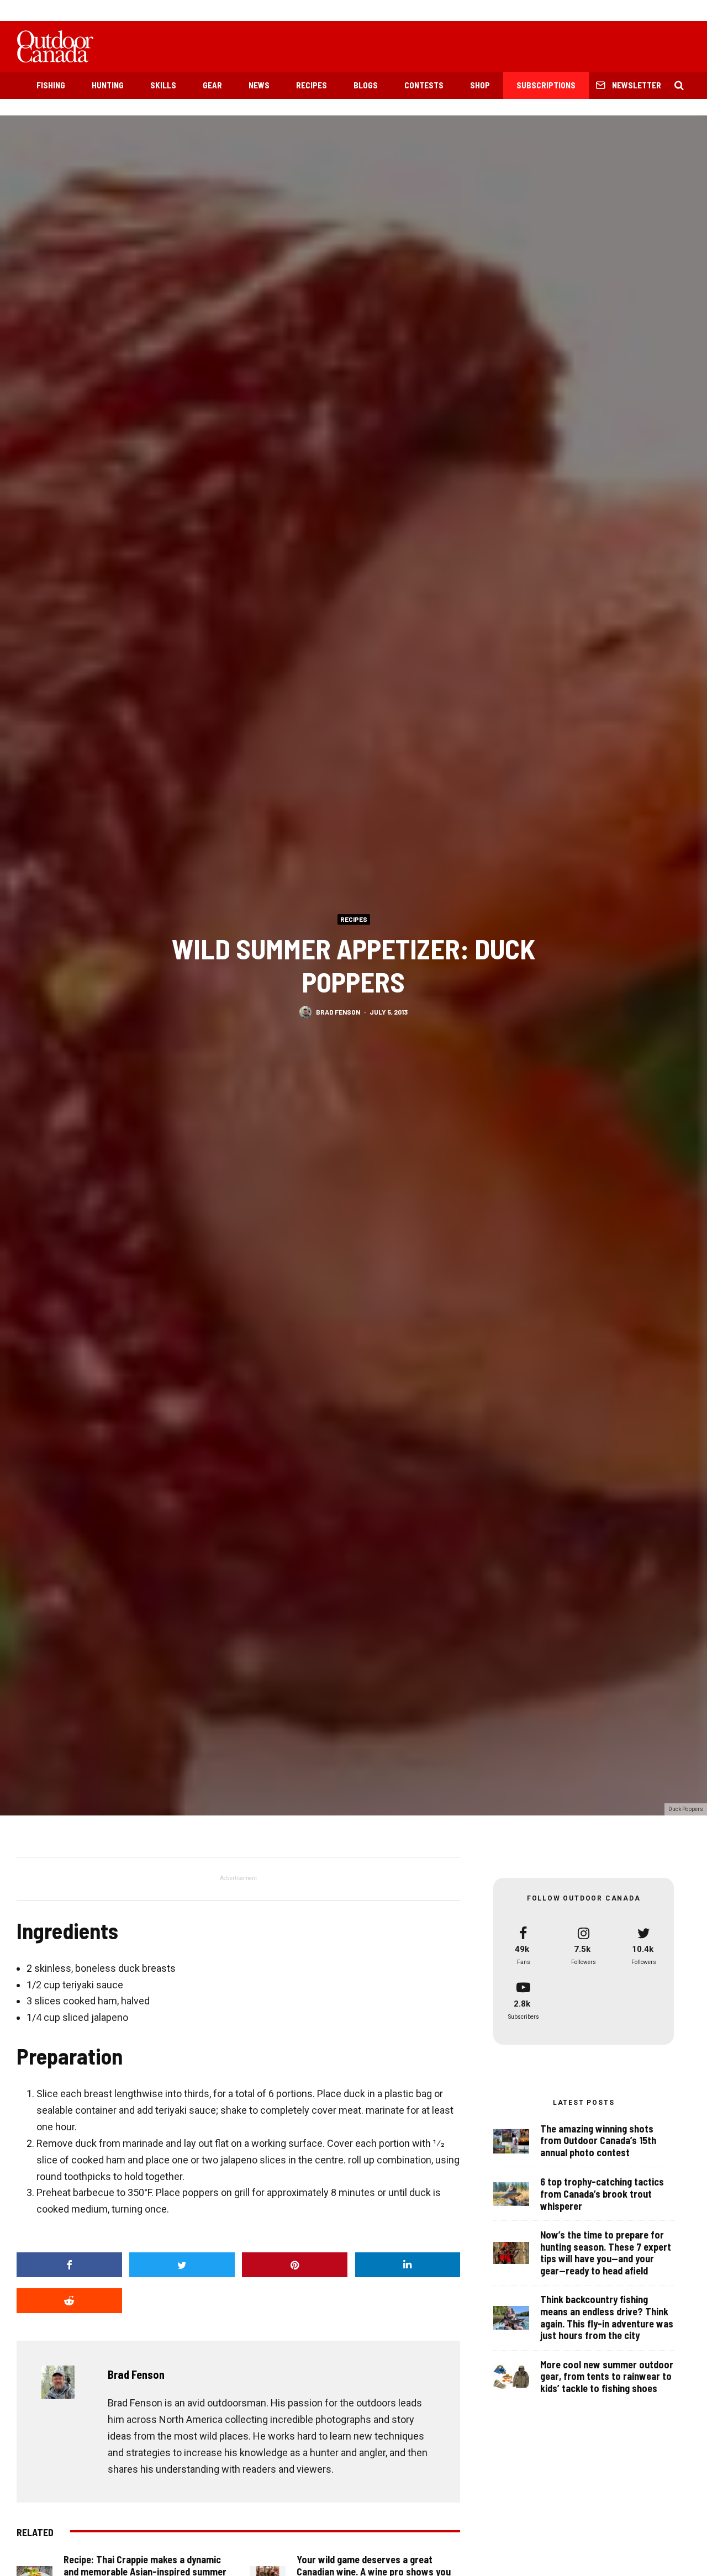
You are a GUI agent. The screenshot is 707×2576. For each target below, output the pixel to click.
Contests (424, 85)
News (259, 85)
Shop (480, 85)
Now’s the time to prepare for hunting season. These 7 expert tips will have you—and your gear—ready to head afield (606, 2253)
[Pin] (295, 2265)
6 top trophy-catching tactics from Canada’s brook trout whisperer (602, 2194)
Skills (163, 85)
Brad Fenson (338, 1012)
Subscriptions (546, 85)
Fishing (51, 85)
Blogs (366, 85)
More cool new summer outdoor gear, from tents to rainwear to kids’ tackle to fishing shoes (607, 2377)
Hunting (108, 85)
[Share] (69, 2265)
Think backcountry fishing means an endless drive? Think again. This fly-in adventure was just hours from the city (607, 2318)
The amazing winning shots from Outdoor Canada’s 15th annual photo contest (598, 2141)
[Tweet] (182, 2265)
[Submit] (69, 2301)
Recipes (312, 85)
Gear (212, 85)
